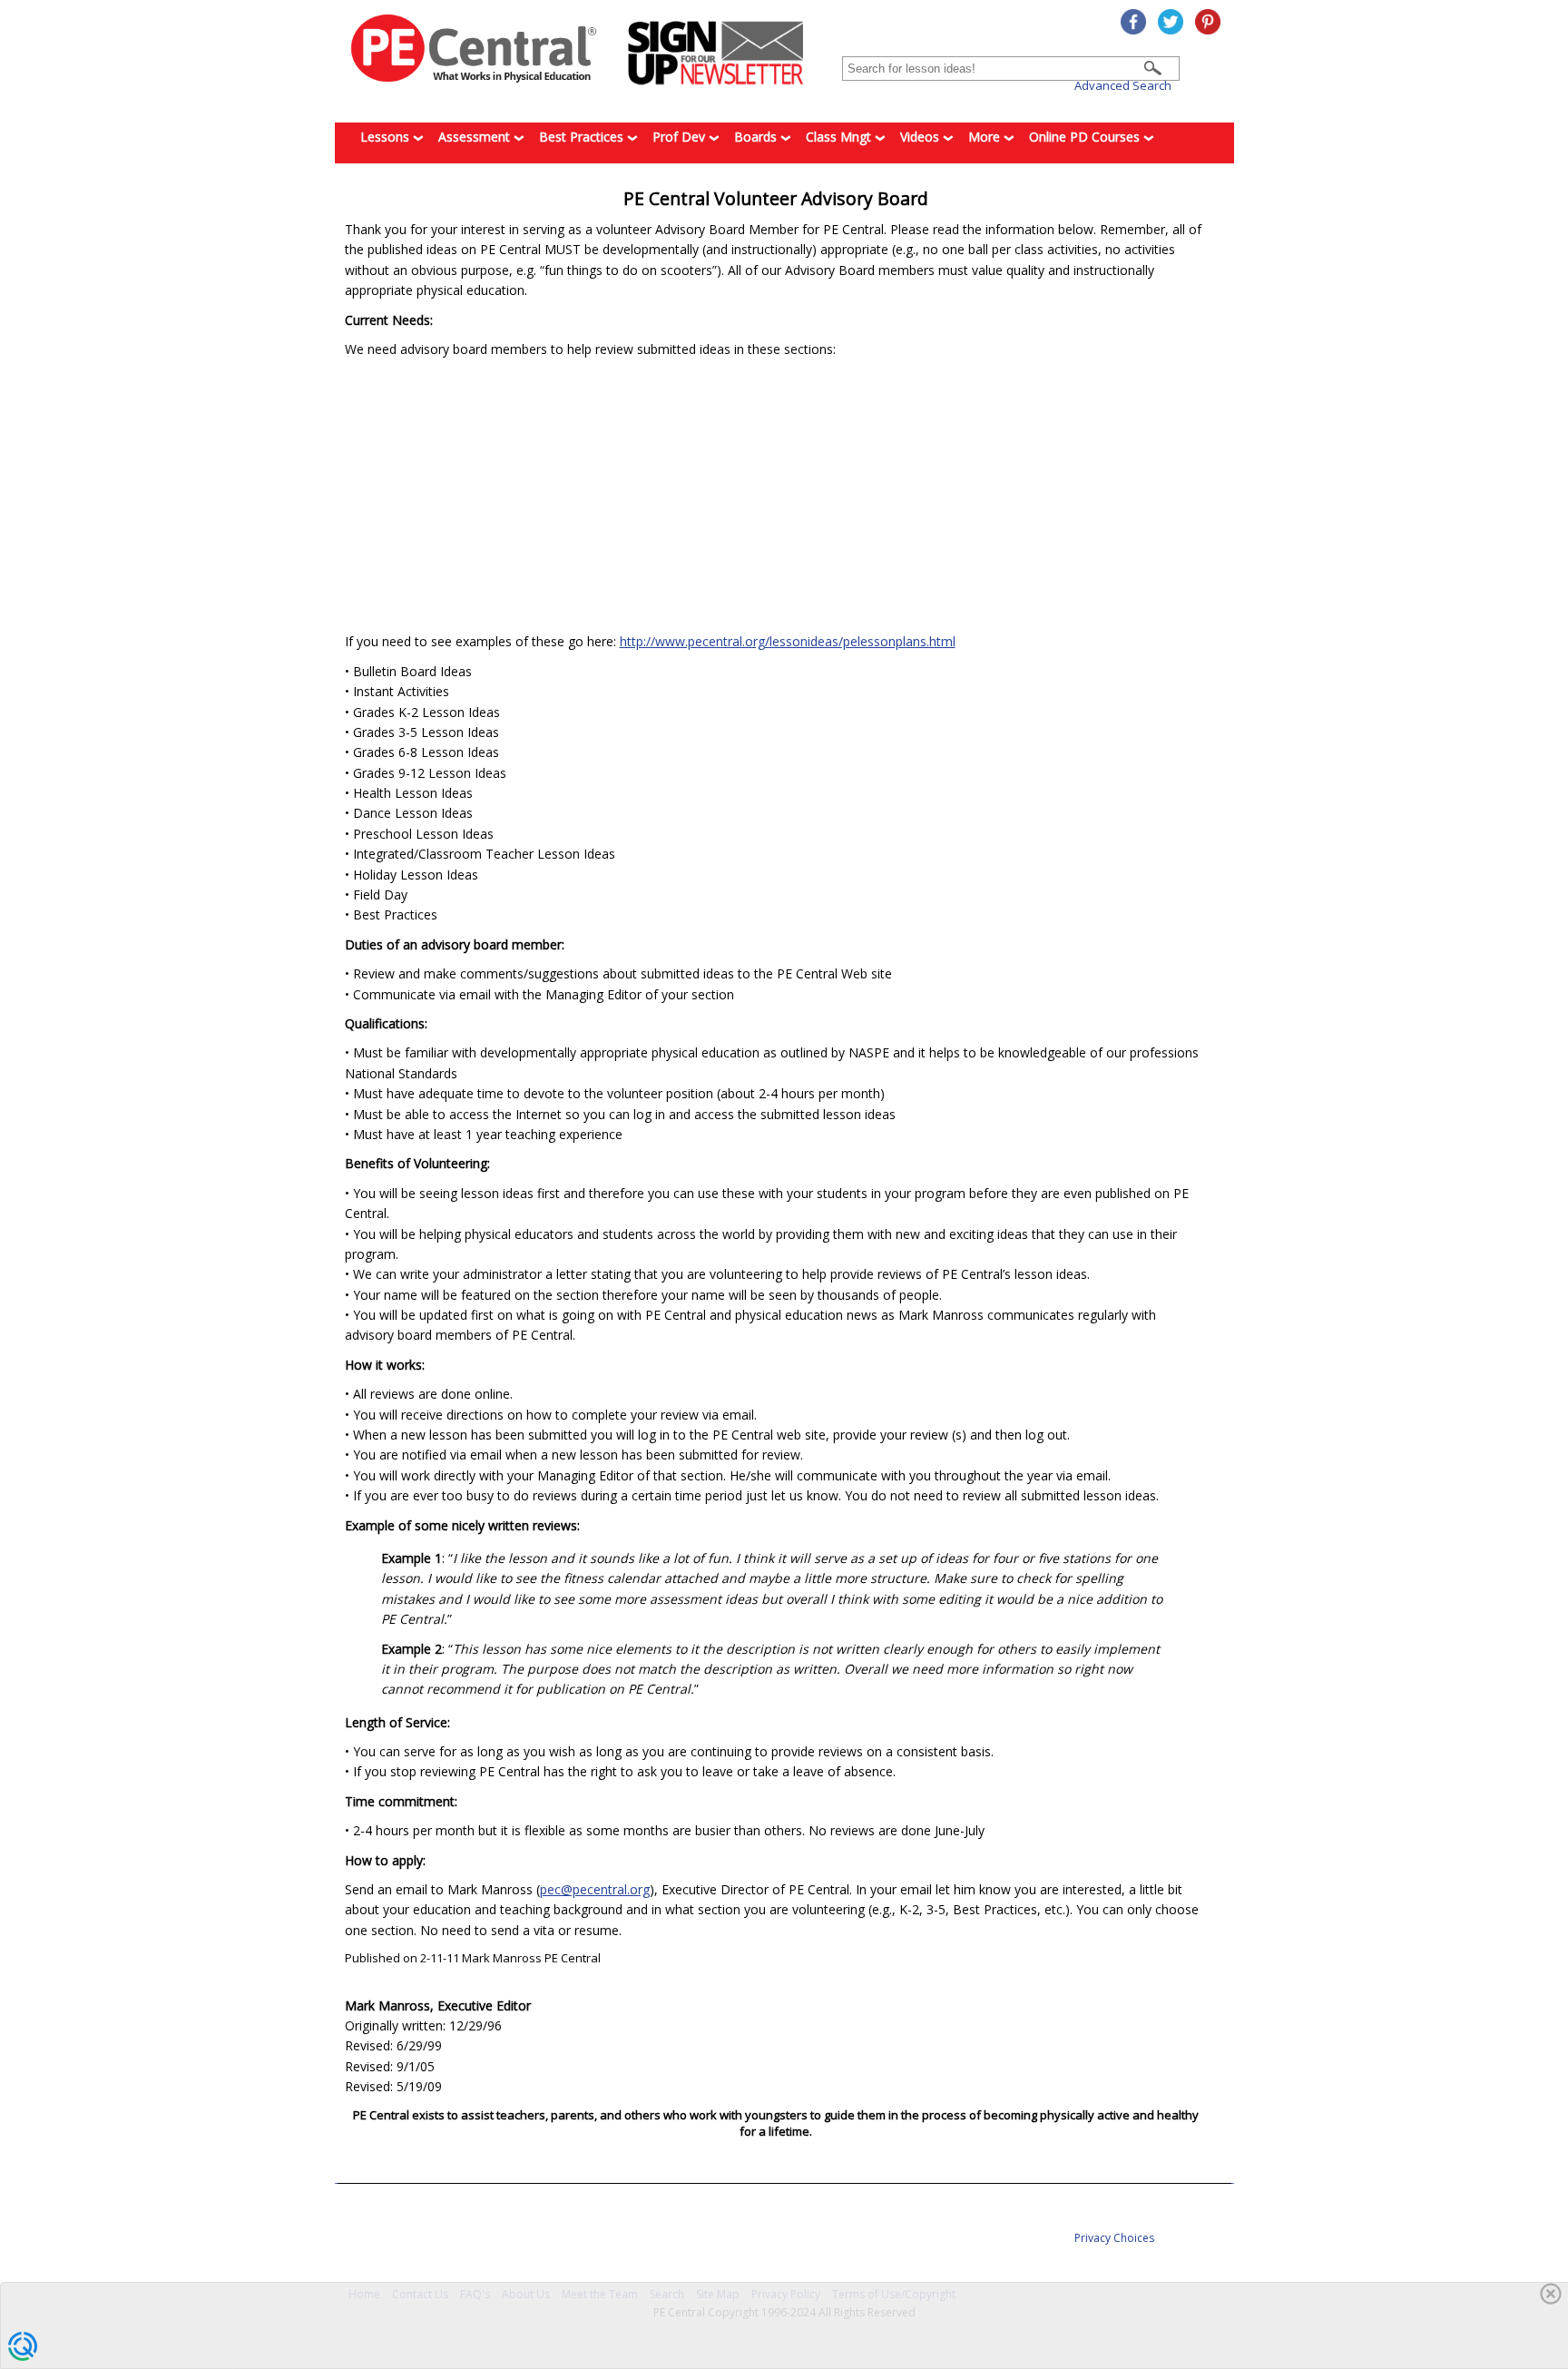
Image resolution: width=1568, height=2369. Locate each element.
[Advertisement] (776, 496)
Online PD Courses (1086, 137)
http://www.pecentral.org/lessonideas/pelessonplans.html (788, 641)
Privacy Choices (1114, 2238)
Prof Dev (681, 137)
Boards (757, 137)
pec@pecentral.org (595, 1889)
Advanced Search (1123, 85)
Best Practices (583, 137)
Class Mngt (840, 137)
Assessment (476, 137)
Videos (921, 137)
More (986, 137)
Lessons (387, 137)
